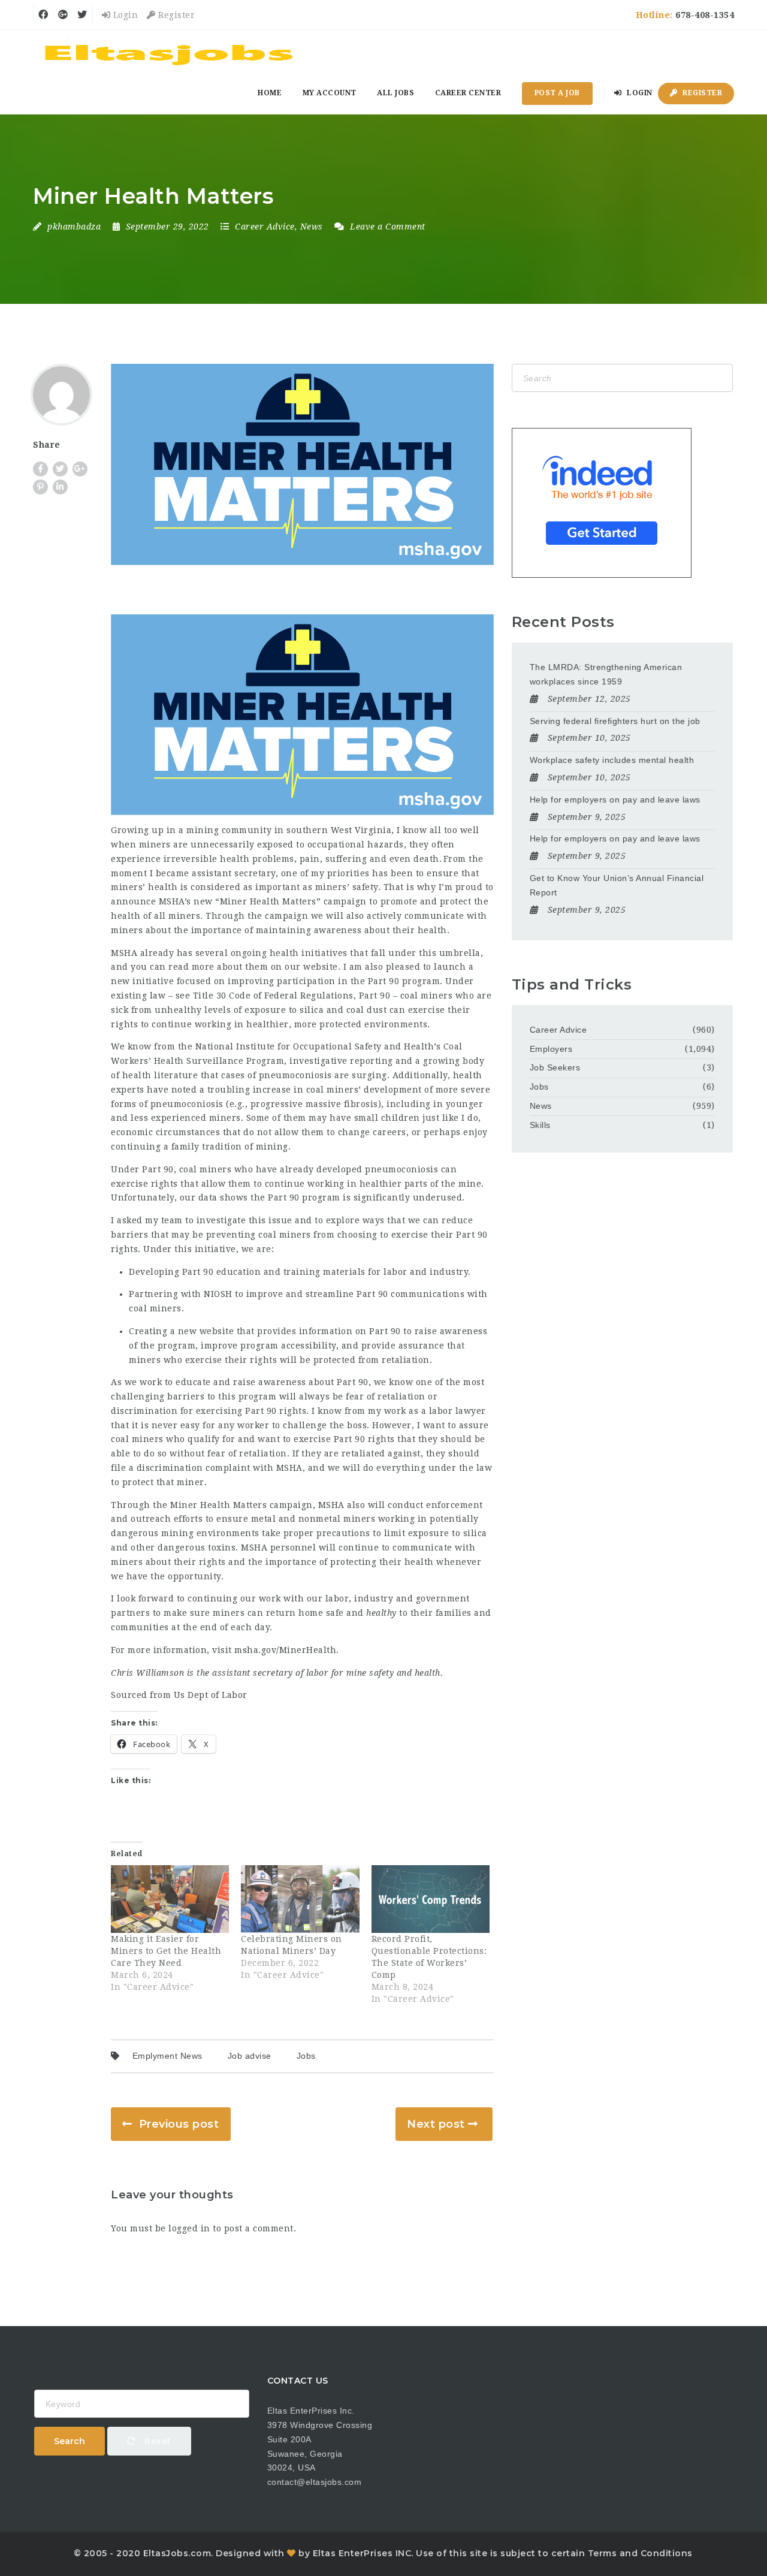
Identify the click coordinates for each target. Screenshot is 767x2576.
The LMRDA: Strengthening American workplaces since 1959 (606, 674)
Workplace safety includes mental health (612, 760)
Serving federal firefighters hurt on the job (615, 721)
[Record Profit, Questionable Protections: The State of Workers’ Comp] (431, 1899)
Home (270, 93)
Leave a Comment (386, 227)
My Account (330, 93)
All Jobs (395, 93)
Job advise (250, 2056)
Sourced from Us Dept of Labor (179, 1695)
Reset (157, 2441)
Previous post (179, 2124)
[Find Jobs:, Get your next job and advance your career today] (171, 51)
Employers (551, 1049)
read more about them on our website (253, 967)
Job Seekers (555, 1067)
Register (175, 15)
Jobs (306, 2056)
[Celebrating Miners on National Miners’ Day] (300, 1899)
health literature (160, 1075)
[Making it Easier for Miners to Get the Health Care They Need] (170, 1899)
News (312, 227)
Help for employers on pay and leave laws (615, 800)
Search (70, 2441)
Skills (540, 1125)
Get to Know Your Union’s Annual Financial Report (617, 885)
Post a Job (557, 93)
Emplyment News (167, 2056)
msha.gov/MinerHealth (285, 1650)
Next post (436, 2124)
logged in (189, 2228)
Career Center (468, 93)
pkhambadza (74, 227)
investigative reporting (341, 1061)
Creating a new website (181, 1331)
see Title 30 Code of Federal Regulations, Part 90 (283, 996)
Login (124, 15)
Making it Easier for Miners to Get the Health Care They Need (166, 1951)
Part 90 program (404, 981)
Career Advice (265, 227)
